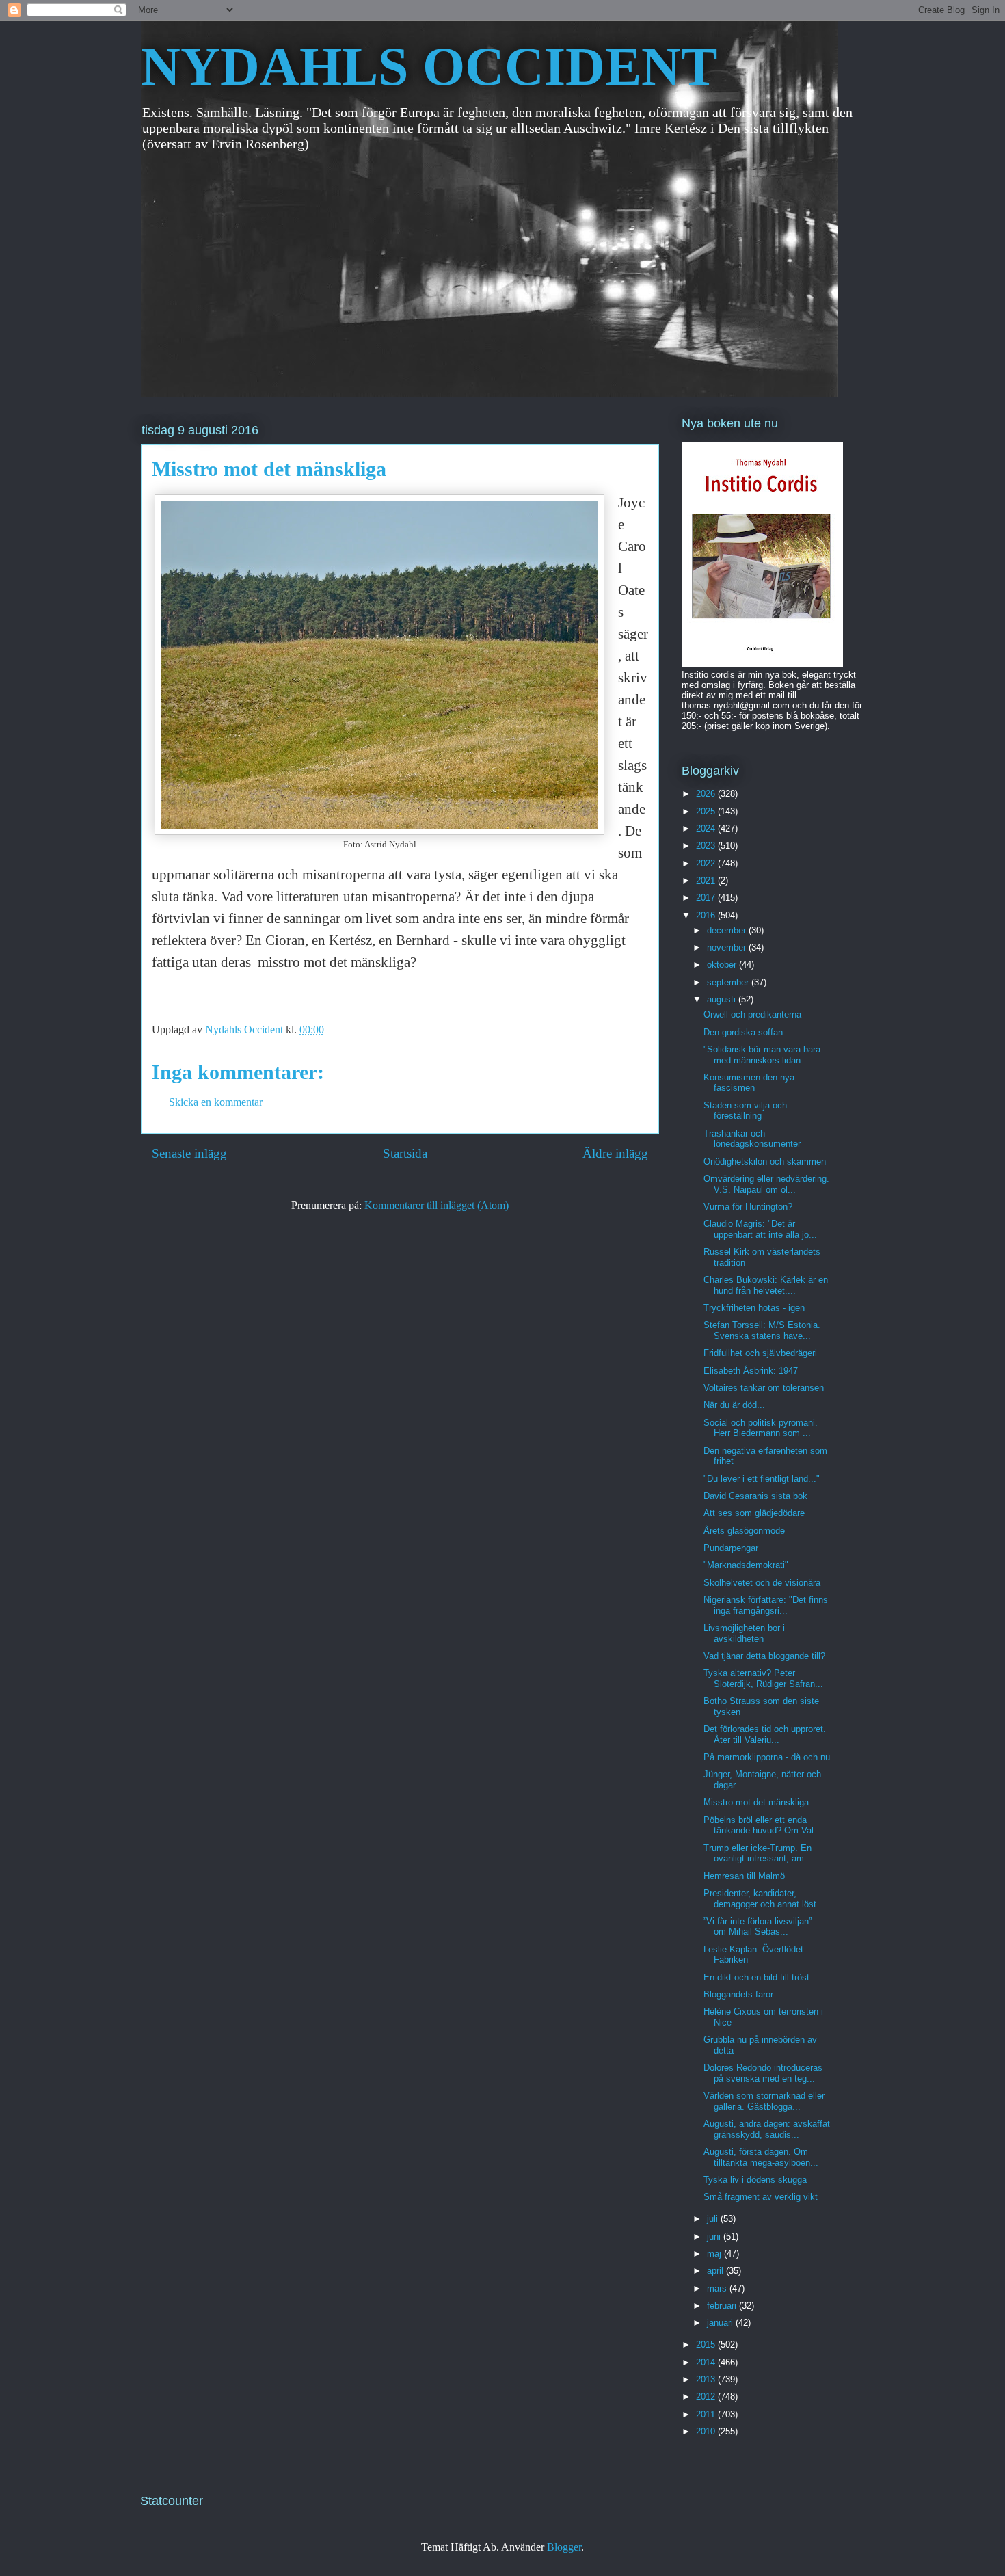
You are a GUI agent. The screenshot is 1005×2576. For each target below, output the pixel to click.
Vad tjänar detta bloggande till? (764, 1656)
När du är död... (734, 1405)
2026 (707, 794)
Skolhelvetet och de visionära (762, 1583)
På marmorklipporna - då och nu (767, 1757)
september (729, 982)
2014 (707, 2362)
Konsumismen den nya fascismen (749, 1083)
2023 (707, 846)
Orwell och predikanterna (752, 1014)
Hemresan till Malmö (744, 1876)
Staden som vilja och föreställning (745, 1111)
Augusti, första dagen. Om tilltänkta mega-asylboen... (761, 2157)
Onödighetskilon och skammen (765, 1161)
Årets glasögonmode (744, 1531)
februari (723, 2306)
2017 (707, 898)
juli (714, 2219)
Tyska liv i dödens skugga (755, 2180)
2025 (707, 811)
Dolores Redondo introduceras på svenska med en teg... (763, 2073)
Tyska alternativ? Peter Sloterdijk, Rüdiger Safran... (763, 1678)
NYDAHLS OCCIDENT (429, 66)
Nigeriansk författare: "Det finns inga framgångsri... (766, 1605)
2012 (707, 2396)
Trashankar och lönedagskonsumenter (752, 1139)
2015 (707, 2345)
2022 (707, 863)
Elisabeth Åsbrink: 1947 (751, 1371)
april (716, 2271)
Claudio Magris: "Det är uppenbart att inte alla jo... (760, 1229)
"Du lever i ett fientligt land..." (762, 1479)
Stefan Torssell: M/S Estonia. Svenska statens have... (762, 1330)
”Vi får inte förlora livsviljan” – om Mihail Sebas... (761, 1927)
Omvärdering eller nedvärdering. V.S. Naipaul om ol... (766, 1184)
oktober (723, 965)
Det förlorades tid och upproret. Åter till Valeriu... (765, 1735)
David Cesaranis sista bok (755, 1496)
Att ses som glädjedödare (754, 1513)
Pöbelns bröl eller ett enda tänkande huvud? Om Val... (763, 1825)
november (728, 947)
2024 (707, 828)
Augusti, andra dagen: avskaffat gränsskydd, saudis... (767, 2129)
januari (721, 2323)
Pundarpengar (731, 1548)
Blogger (564, 2547)
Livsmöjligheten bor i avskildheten (744, 1633)
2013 (707, 2379)
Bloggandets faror (738, 1994)
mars (718, 2288)
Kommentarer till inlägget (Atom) (437, 1205)
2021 (707, 880)
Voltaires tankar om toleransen (764, 1388)
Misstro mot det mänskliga (756, 1802)
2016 (707, 915)
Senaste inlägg (189, 1153)
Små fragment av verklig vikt (761, 2197)
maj (715, 2254)
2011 (707, 2414)
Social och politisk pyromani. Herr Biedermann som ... (761, 1428)
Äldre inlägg (615, 1153)
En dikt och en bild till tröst (756, 1977)
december (728, 930)
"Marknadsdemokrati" (746, 1565)
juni (715, 2236)
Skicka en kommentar (216, 1102)
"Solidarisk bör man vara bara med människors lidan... (762, 1055)
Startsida (405, 1153)
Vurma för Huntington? (748, 1207)
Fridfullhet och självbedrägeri (760, 1353)
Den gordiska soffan (743, 1032)
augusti (723, 999)
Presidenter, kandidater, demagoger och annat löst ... (765, 1899)
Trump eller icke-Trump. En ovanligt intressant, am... (758, 1854)
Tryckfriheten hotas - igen (754, 1308)
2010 (707, 2431)
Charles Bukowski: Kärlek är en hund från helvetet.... (766, 1285)
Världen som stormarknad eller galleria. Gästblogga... (764, 2101)
